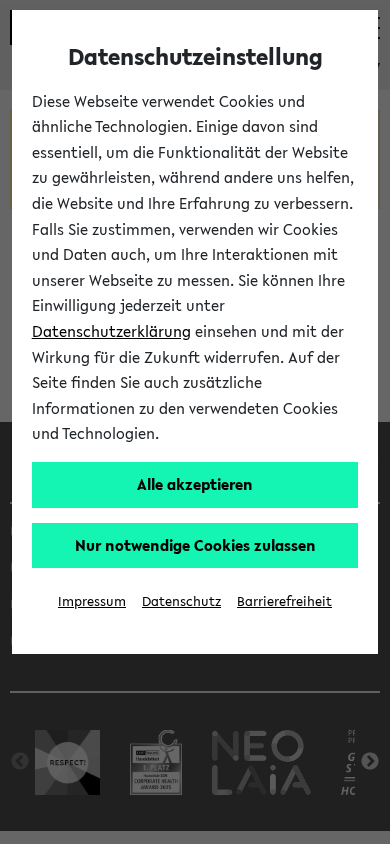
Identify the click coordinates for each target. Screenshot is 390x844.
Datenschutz (181, 601)
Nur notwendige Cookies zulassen (195, 545)
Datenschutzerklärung (111, 331)
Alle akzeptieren (195, 484)
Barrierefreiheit (284, 601)
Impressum (92, 601)
